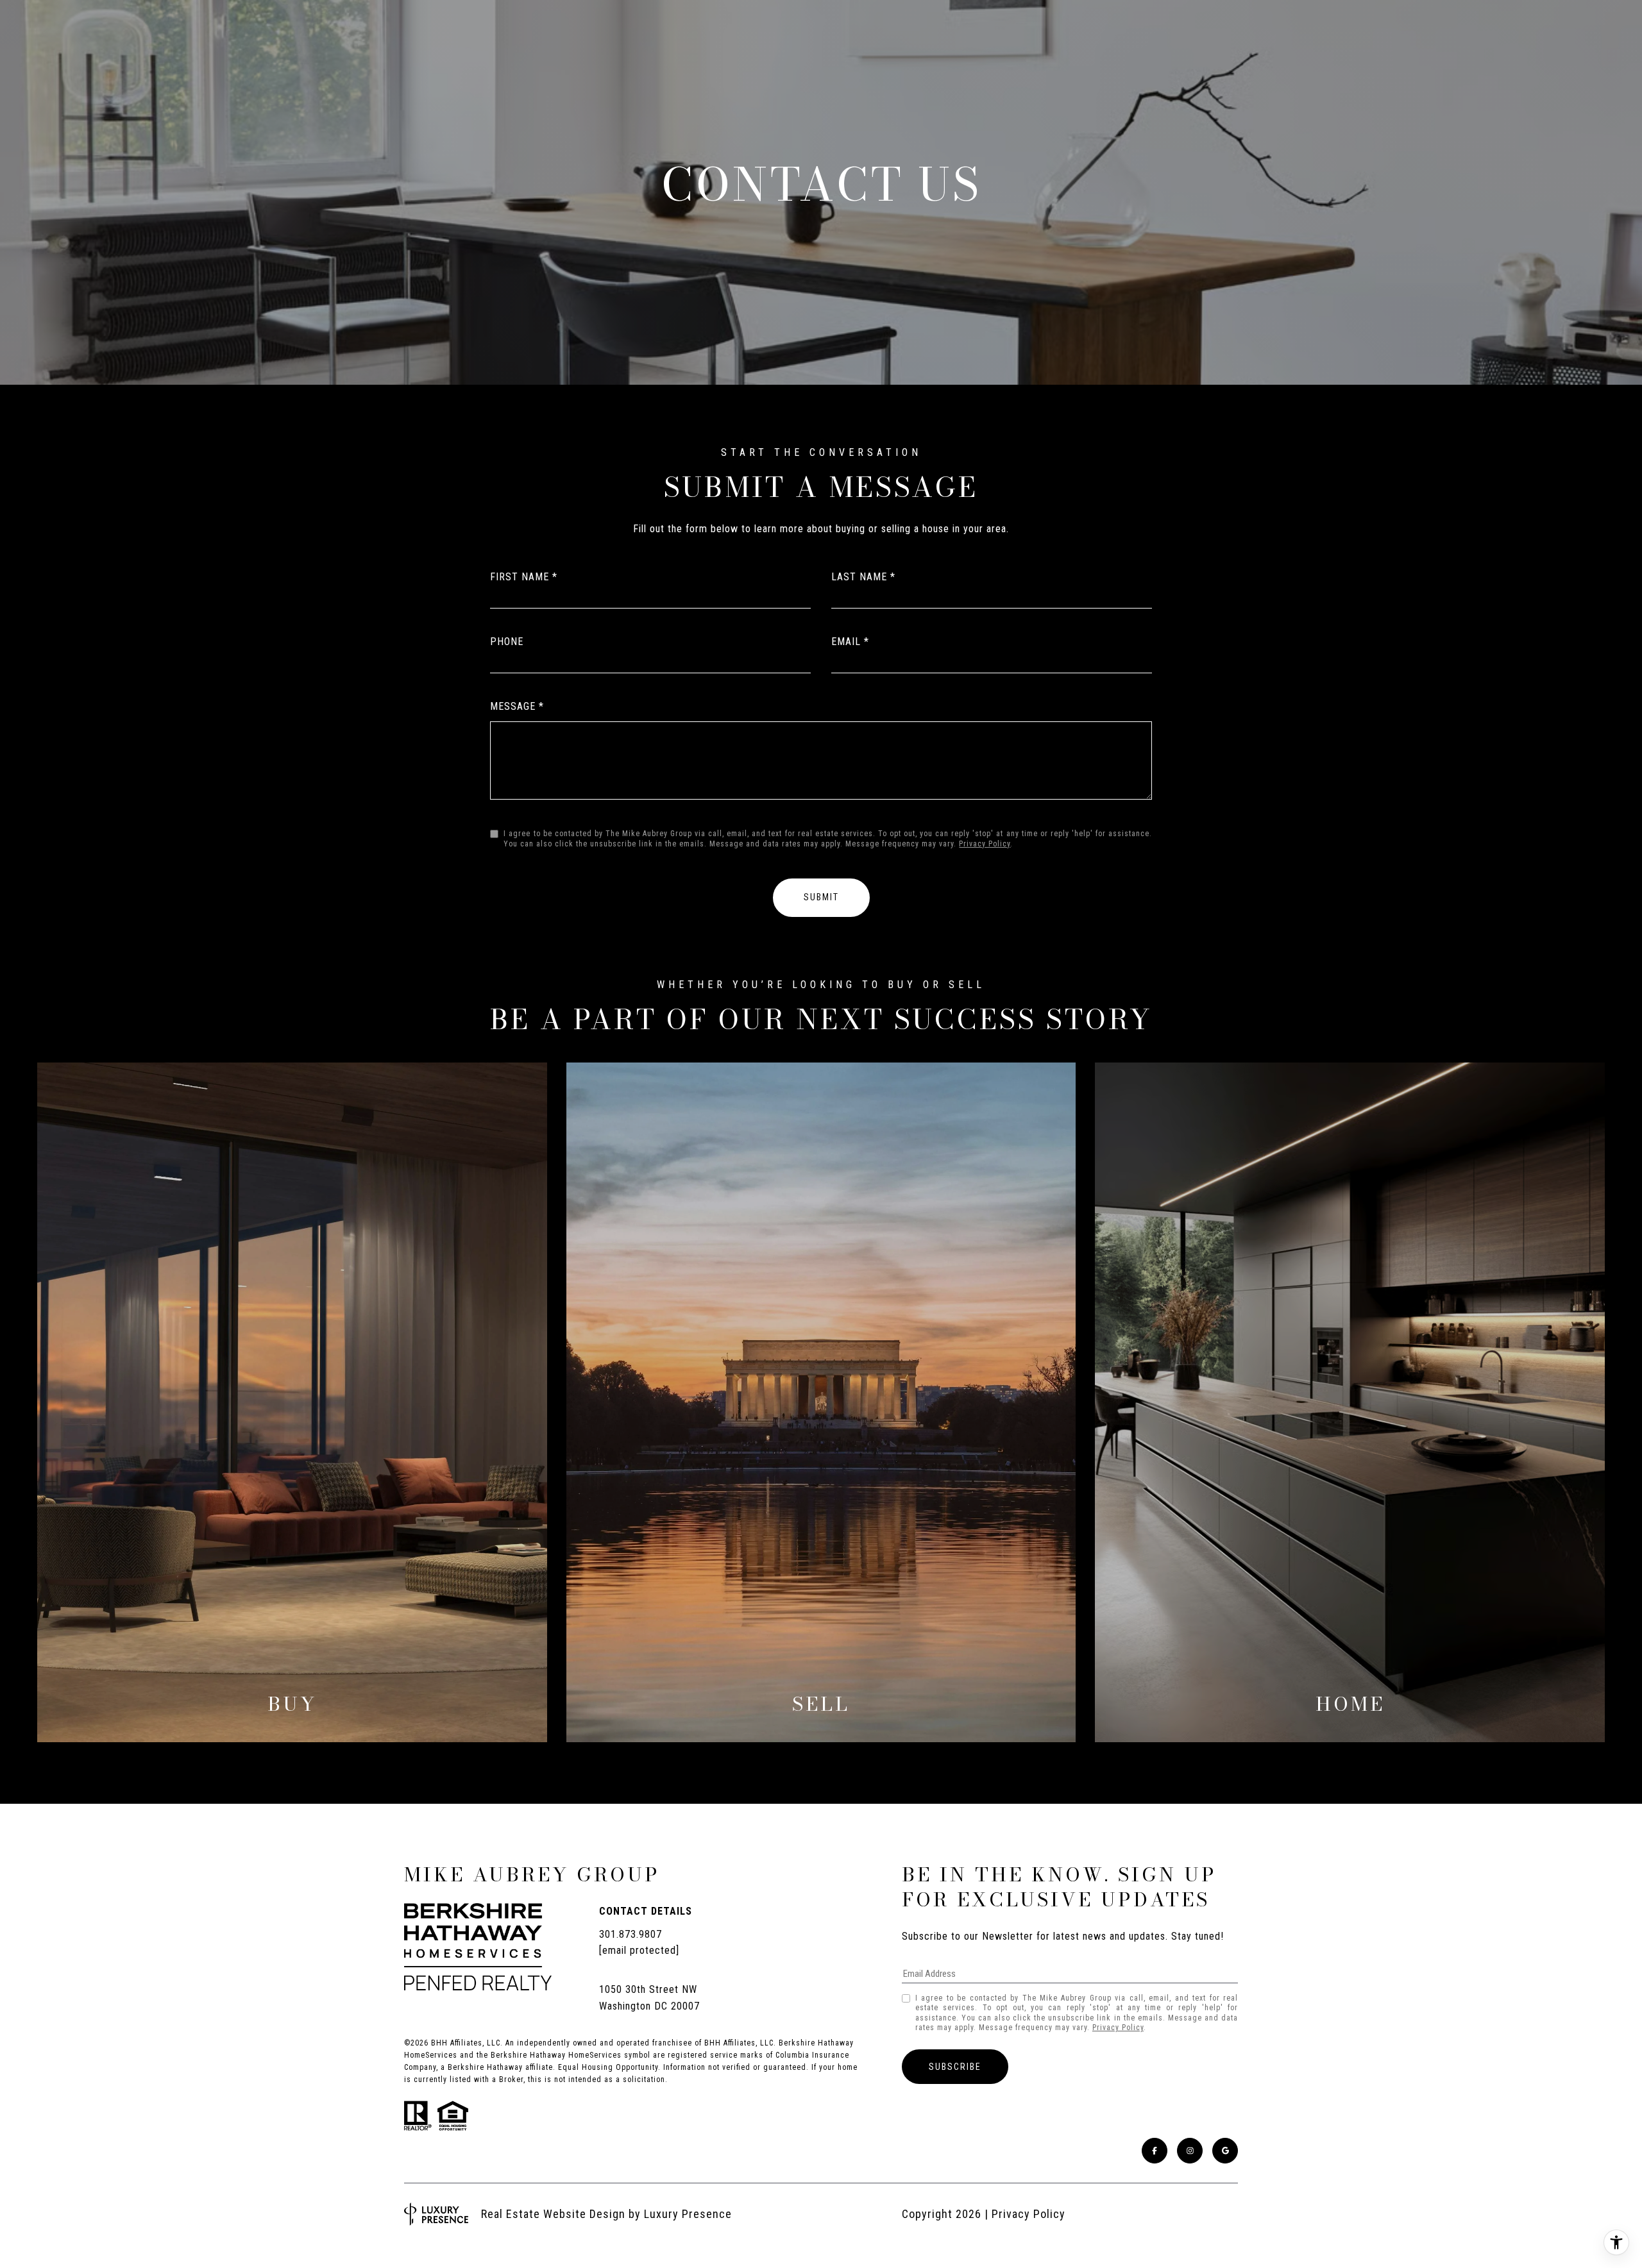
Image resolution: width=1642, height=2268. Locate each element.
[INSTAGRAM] (1190, 2151)
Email (846, 642)
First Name (520, 577)
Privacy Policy (985, 844)
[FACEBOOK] (1155, 2151)
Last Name (859, 577)
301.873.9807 (631, 1934)
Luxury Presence (688, 2214)
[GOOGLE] (1225, 2151)
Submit (821, 897)
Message (513, 706)
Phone (507, 642)
